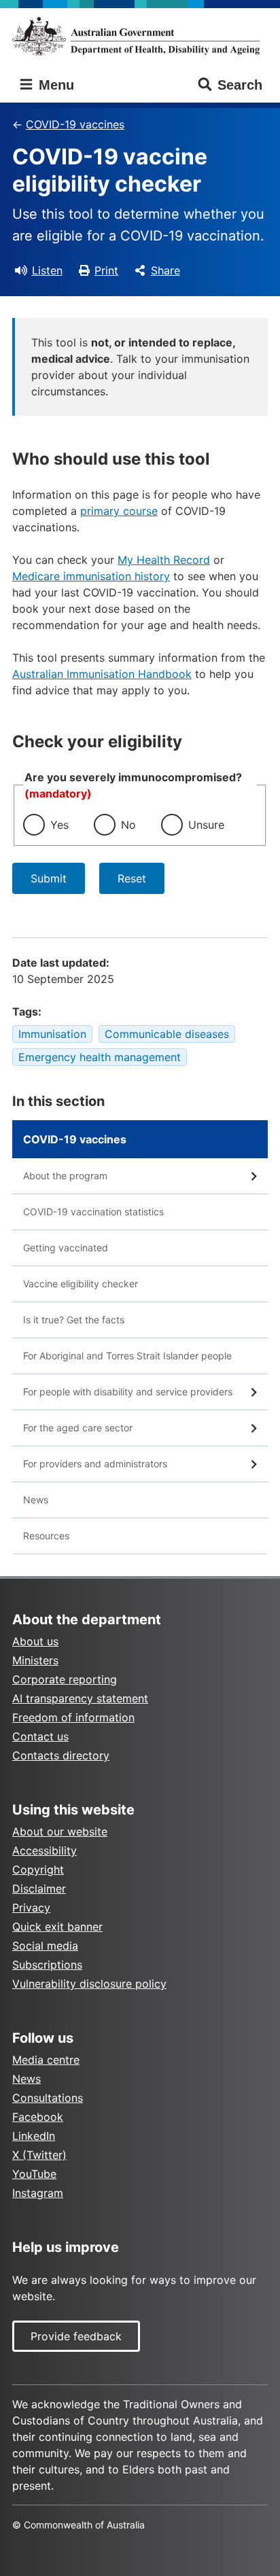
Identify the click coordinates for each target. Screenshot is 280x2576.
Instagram (38, 2193)
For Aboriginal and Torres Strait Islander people (127, 1356)
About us (35, 1641)
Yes (59, 825)
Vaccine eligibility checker (81, 1284)
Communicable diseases (167, 1034)
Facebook (38, 2117)
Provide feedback (76, 2336)
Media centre (46, 2060)
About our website (60, 1831)
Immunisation (52, 1034)
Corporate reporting (65, 1679)
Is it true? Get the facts (74, 1320)
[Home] (140, 36)
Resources (46, 1536)
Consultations (48, 2098)
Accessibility (45, 1850)
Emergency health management (100, 1057)
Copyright (38, 1870)
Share (165, 270)
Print (106, 270)
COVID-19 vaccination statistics (93, 1212)
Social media (45, 1946)
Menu (54, 85)
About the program (65, 1176)
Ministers (35, 1660)
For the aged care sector (78, 1428)
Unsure (206, 825)
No (128, 825)
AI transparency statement (80, 1698)
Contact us (40, 1736)
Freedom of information (73, 1717)
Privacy (31, 1908)
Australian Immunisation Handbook (102, 674)
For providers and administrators (95, 1464)
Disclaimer (39, 1889)
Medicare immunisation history (91, 576)
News (36, 1500)
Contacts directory (61, 1755)
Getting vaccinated (66, 1248)
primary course (119, 511)
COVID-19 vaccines (75, 124)
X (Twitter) (39, 2155)
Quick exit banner (57, 1927)
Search (240, 85)
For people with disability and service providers (128, 1392)
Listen (47, 270)
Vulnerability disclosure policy (89, 1984)
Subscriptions (47, 1965)
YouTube (34, 2174)
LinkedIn (34, 2136)
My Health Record (164, 560)
